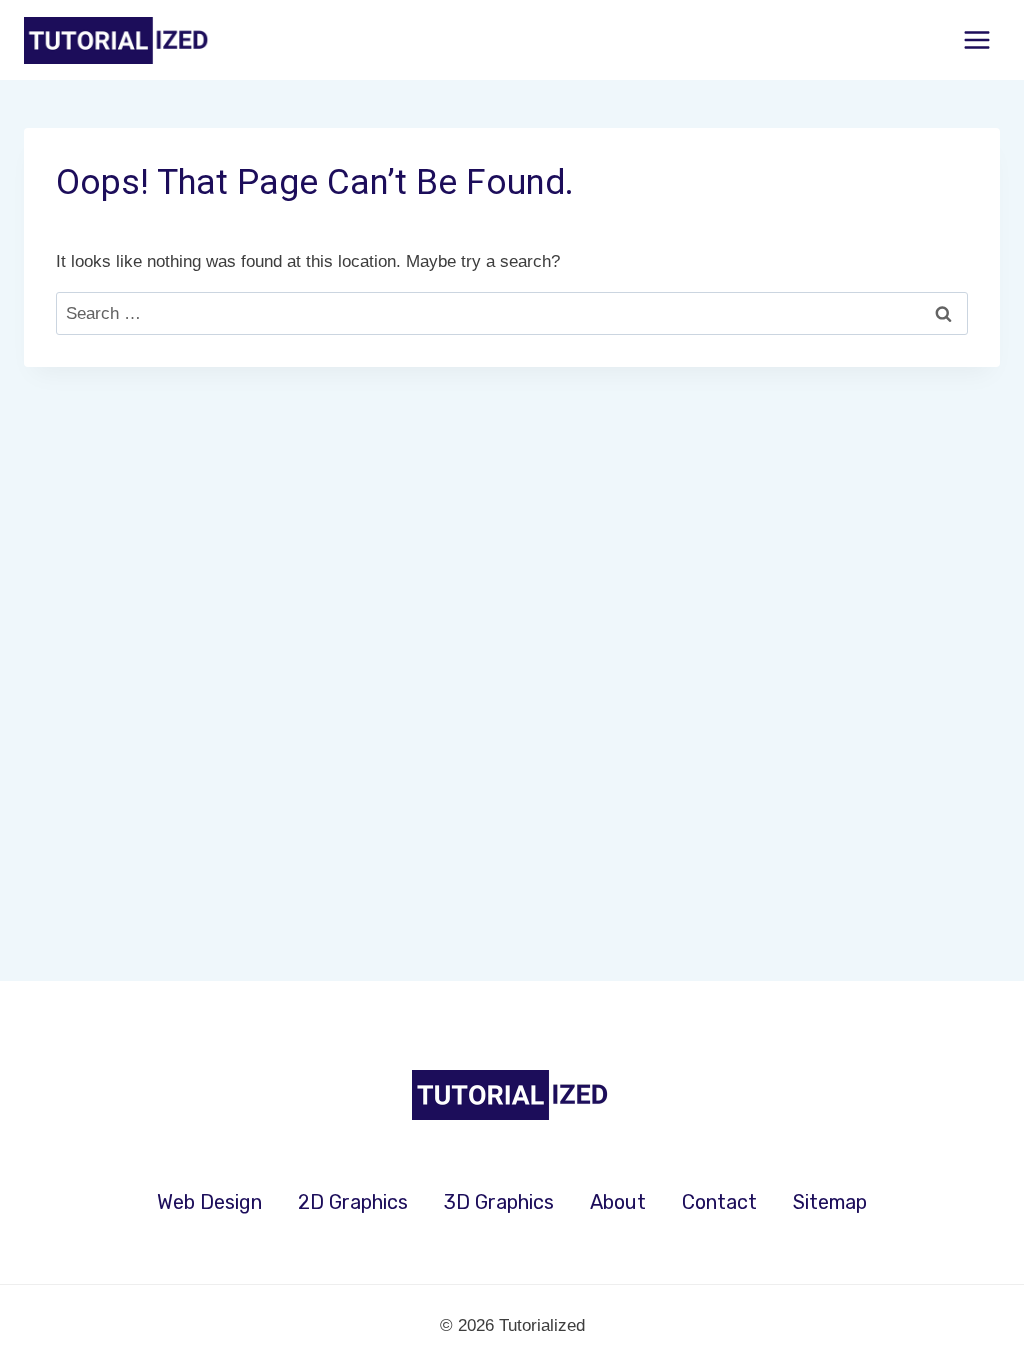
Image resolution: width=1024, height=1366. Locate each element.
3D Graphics (499, 1202)
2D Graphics (353, 1202)
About (618, 1202)
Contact (719, 1202)
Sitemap (830, 1202)
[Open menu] (976, 39)
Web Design (209, 1202)
